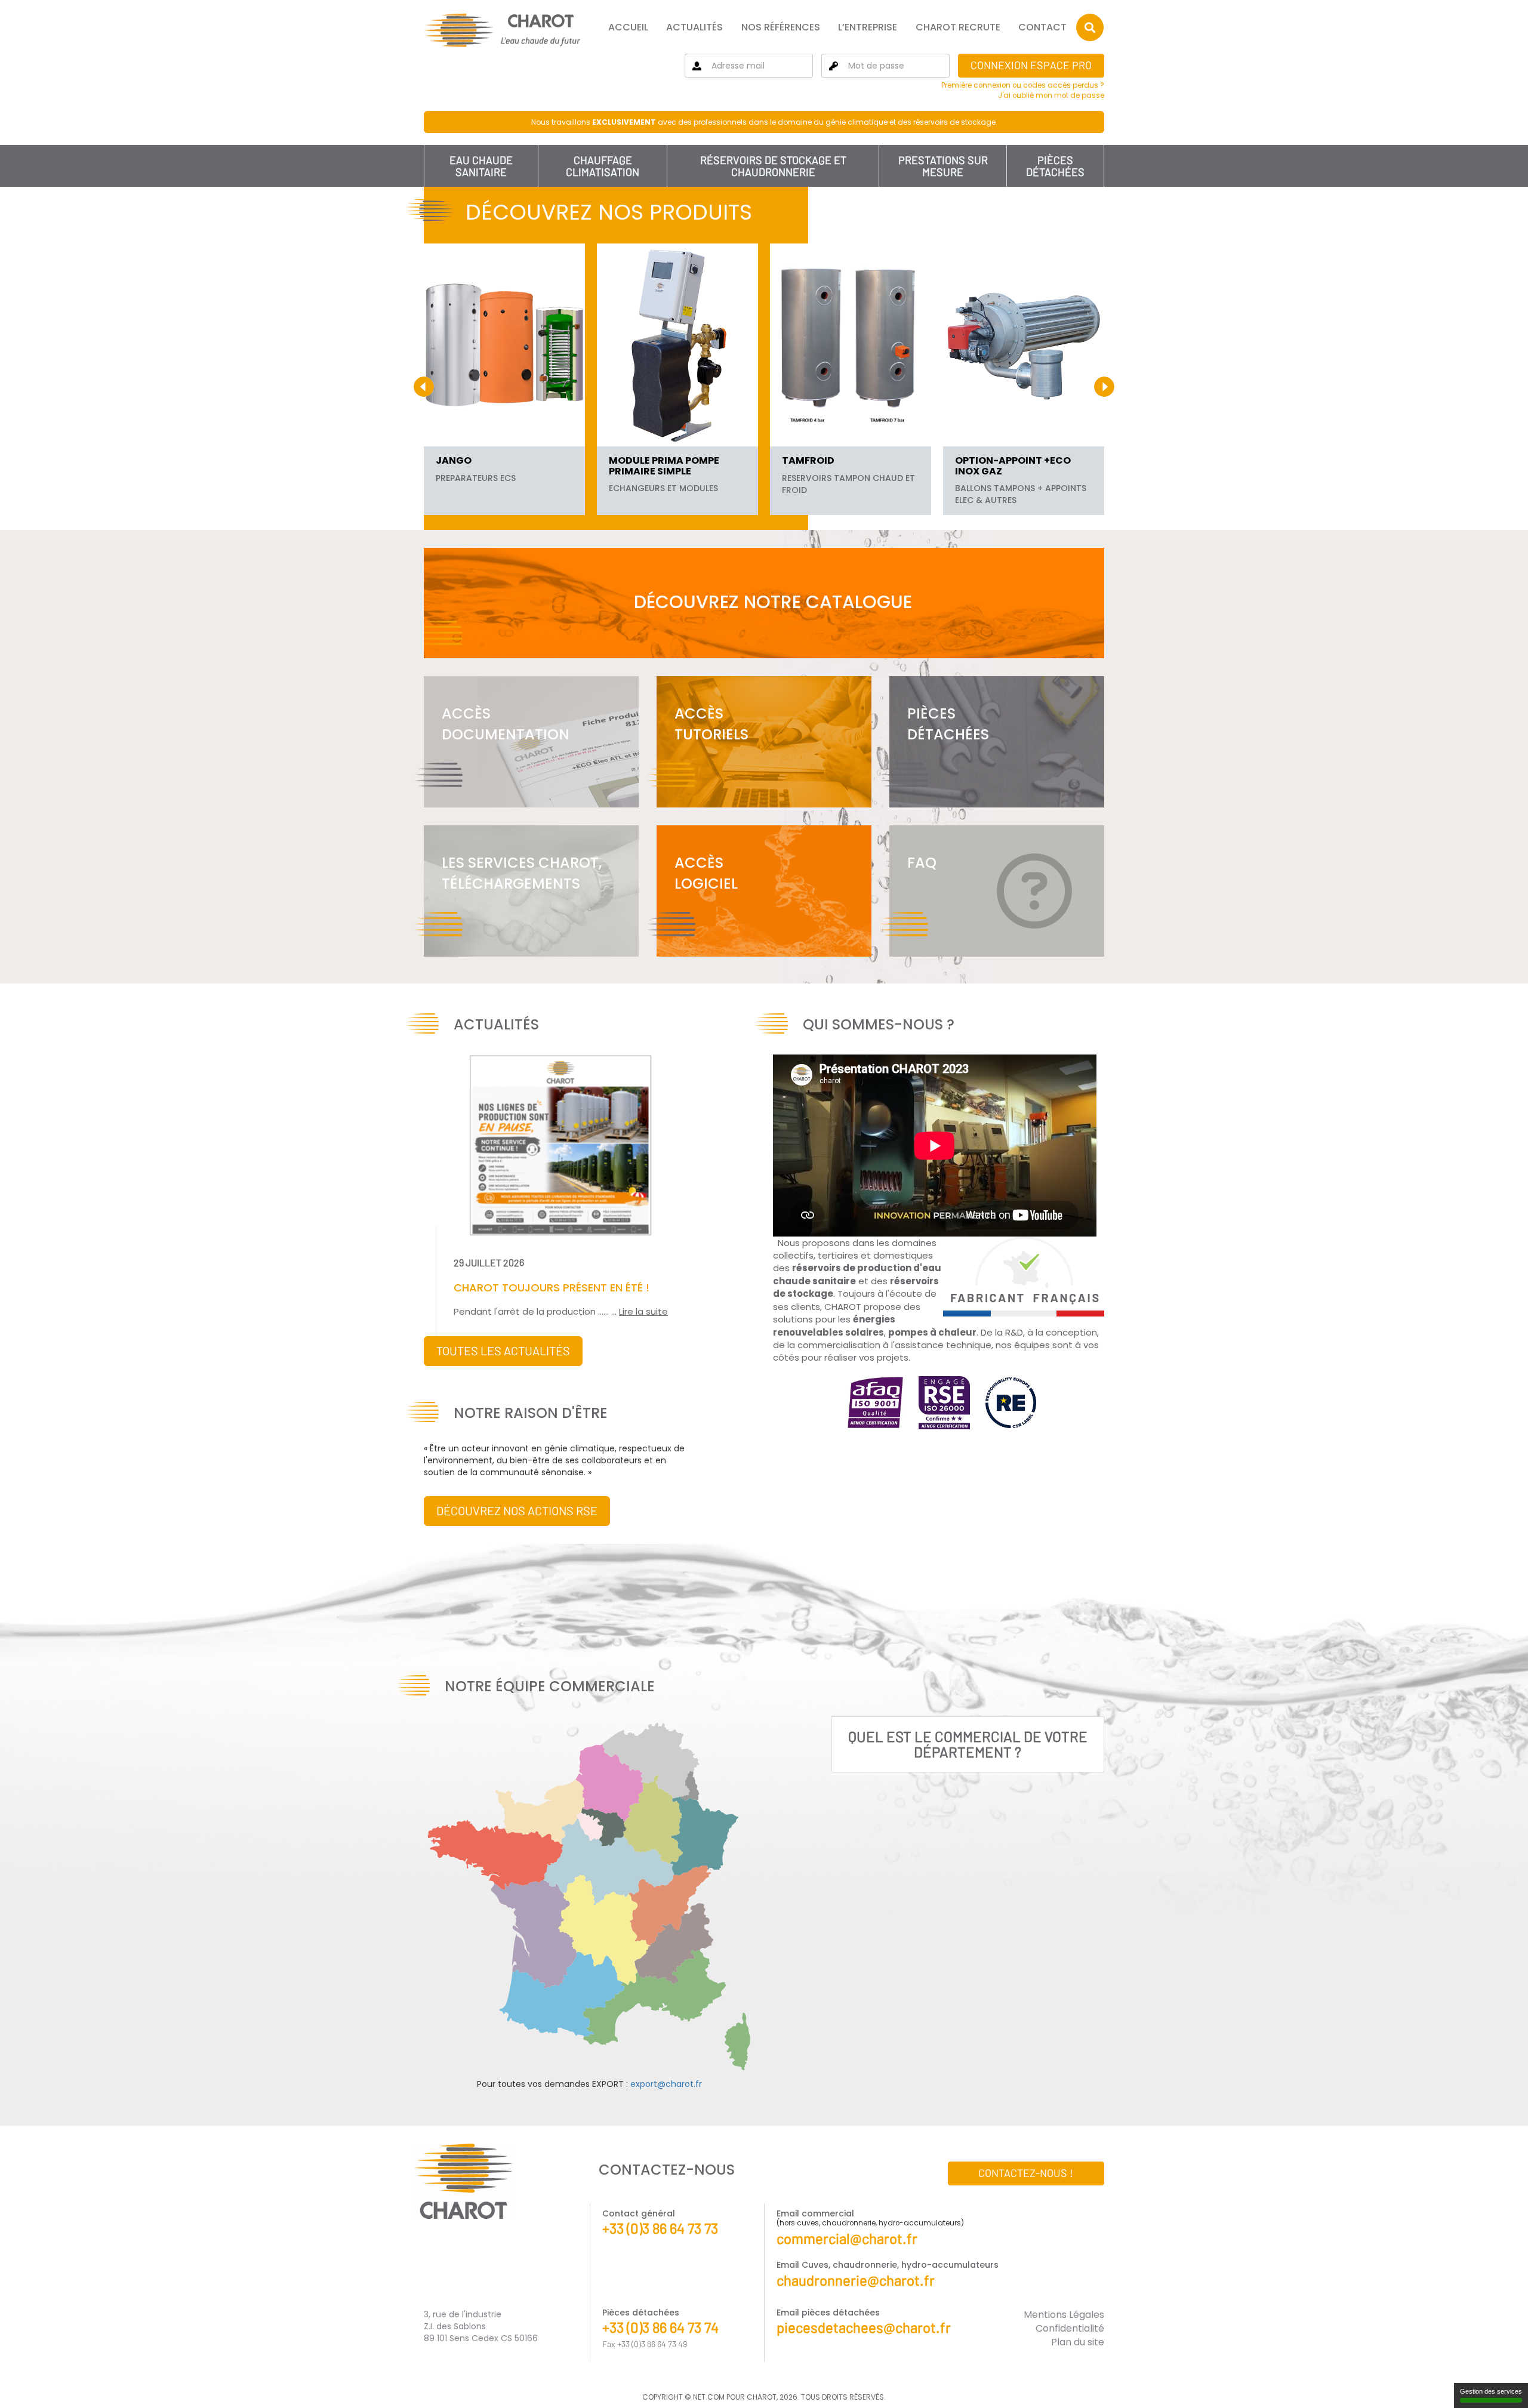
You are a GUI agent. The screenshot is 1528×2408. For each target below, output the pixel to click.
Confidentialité (1070, 2328)
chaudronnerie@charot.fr (856, 2280)
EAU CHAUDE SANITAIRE (481, 166)
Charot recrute (958, 27)
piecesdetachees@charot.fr (864, 2327)
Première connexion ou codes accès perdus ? (1023, 85)
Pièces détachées (1055, 166)
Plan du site (1078, 2342)
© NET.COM (705, 2397)
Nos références (781, 27)
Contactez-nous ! (1026, 2173)
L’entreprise (868, 27)
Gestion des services (1491, 2391)
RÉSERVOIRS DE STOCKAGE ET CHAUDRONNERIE (773, 166)
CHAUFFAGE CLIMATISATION (603, 166)
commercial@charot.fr (847, 2238)
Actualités (694, 27)
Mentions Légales (1064, 2315)
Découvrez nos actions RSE (517, 1510)
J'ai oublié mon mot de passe (1051, 95)
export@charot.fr (666, 2084)
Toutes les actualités (503, 1351)
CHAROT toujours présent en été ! (552, 1288)
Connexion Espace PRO (1031, 65)
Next (1104, 387)
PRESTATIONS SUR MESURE (943, 166)
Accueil (628, 27)
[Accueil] (502, 30)
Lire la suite (643, 1311)
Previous (424, 387)
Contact (1042, 27)
